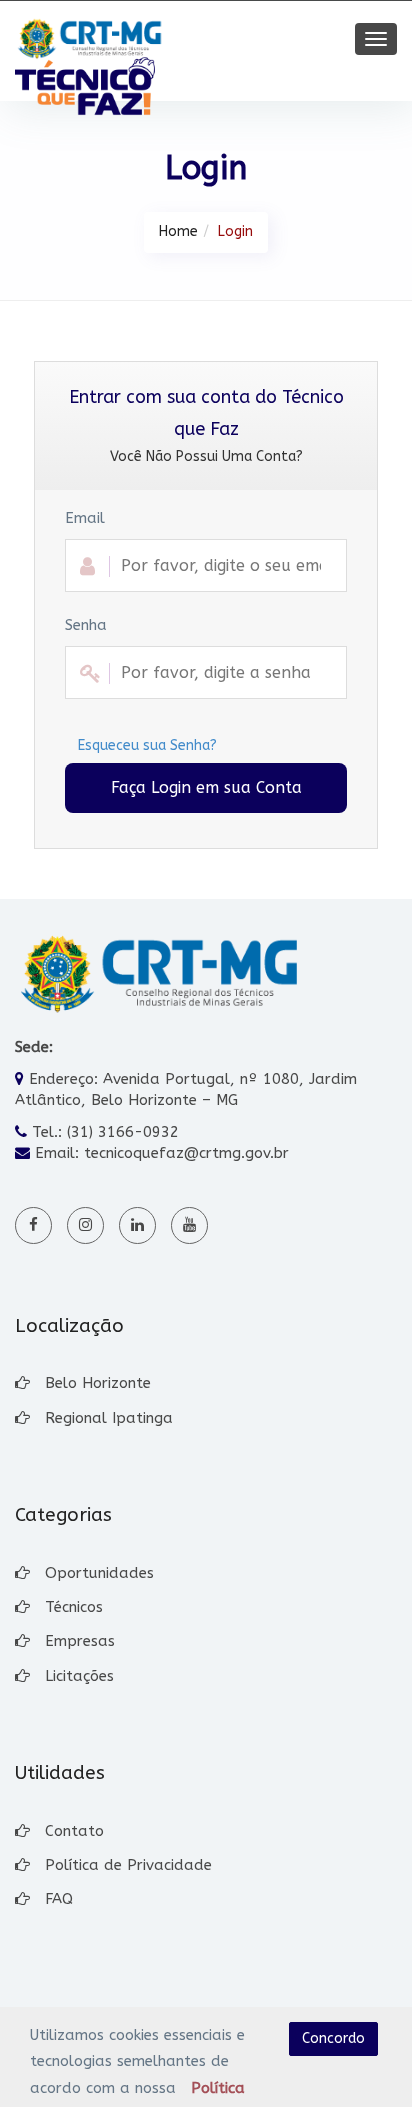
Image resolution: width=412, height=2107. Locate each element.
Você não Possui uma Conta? (206, 456)
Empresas (80, 1641)
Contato (74, 1831)
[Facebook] (33, 1225)
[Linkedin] (137, 1225)
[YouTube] (189, 1225)
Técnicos (74, 1607)
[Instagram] (85, 1225)
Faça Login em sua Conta (206, 787)
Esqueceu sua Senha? (147, 745)
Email (85, 518)
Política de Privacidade (128, 1865)
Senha (86, 625)
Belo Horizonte (98, 1383)
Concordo (333, 2038)
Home (178, 231)
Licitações (79, 1676)
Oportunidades (99, 1573)
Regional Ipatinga (109, 1418)
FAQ (59, 1899)
